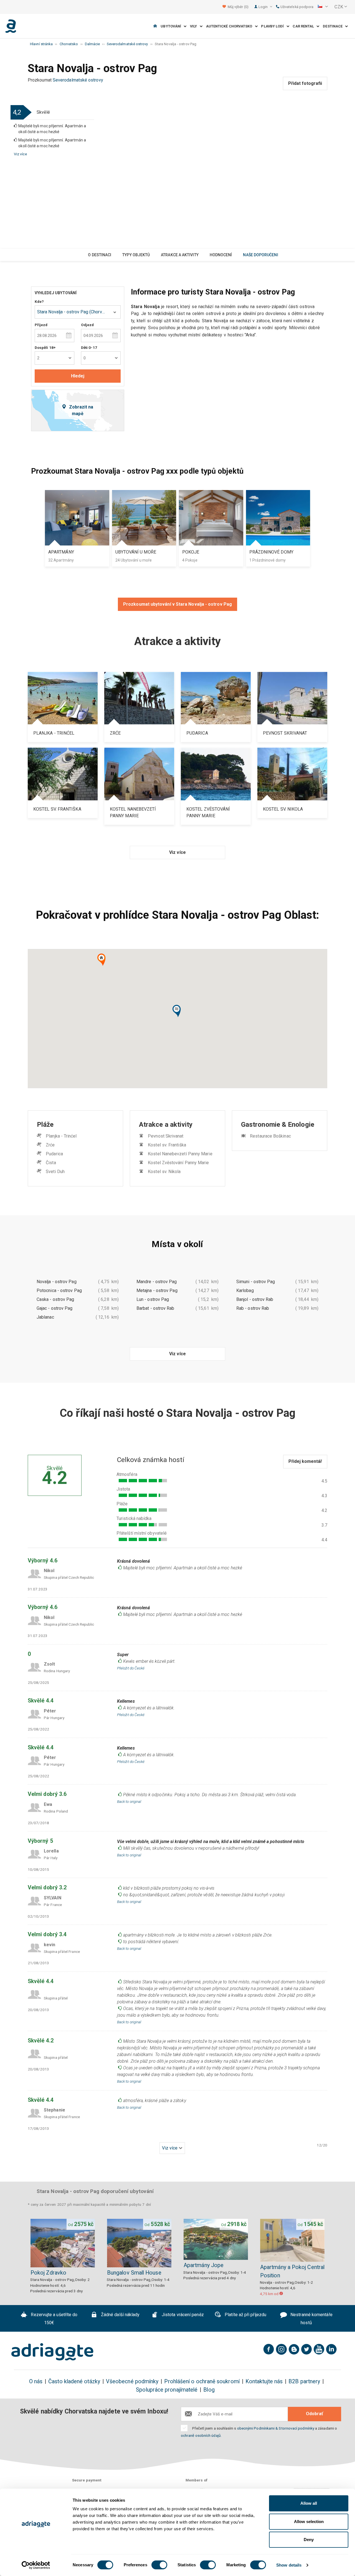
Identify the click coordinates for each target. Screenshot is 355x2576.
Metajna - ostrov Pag (157, 1290)
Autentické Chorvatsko (230, 26)
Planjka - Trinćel (61, 1136)
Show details (289, 2565)
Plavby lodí (274, 26)
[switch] (159, 2565)
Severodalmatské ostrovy (78, 80)
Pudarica (54, 1154)
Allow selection (309, 2522)
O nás (36, 2381)
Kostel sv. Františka (167, 1145)
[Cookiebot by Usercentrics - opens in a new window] (36, 2565)
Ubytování (172, 26)
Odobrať (315, 2414)
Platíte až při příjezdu (245, 2315)
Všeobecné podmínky (132, 2381)
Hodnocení (221, 255)
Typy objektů (136, 255)
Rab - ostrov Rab (253, 1308)
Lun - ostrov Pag (153, 1299)
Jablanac (45, 1317)
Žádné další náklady (120, 2315)
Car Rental (305, 26)
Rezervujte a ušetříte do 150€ (54, 2319)
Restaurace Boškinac (270, 1136)
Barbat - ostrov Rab (155, 1308)
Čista (51, 1163)
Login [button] (263, 7)
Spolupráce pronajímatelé (167, 2390)
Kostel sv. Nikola (164, 1172)
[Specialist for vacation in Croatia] (52, 2352)
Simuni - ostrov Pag (256, 1282)
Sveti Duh (55, 1172)
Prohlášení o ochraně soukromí (202, 2381)
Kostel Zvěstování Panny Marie (178, 1163)
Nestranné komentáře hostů (311, 2319)
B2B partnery (304, 2381)
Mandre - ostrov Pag (157, 1282)
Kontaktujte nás (264, 2381)
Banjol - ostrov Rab (255, 1299)
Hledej (78, 376)
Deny (309, 2540)
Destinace (334, 26)
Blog (209, 2390)
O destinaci (100, 255)
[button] (323, 7)
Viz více (20, 154)
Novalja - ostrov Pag (57, 1282)
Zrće (50, 1145)
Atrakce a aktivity (180, 255)
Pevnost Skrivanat (166, 1136)
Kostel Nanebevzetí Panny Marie (180, 1154)
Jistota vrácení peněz (182, 2315)
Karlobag (245, 1290)
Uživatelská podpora (297, 7)
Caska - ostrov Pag (55, 1299)
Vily (195, 26)
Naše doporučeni (260, 255)
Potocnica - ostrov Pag (59, 1290)
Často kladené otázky (74, 2381)
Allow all (309, 2503)
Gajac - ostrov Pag (54, 1308)
